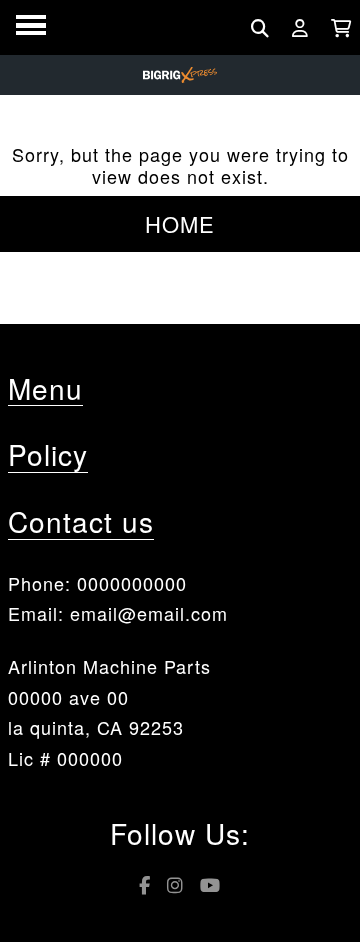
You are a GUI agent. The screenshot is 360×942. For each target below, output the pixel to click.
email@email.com (149, 613)
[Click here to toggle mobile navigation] (31, 25)
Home (180, 223)
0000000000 (132, 583)
